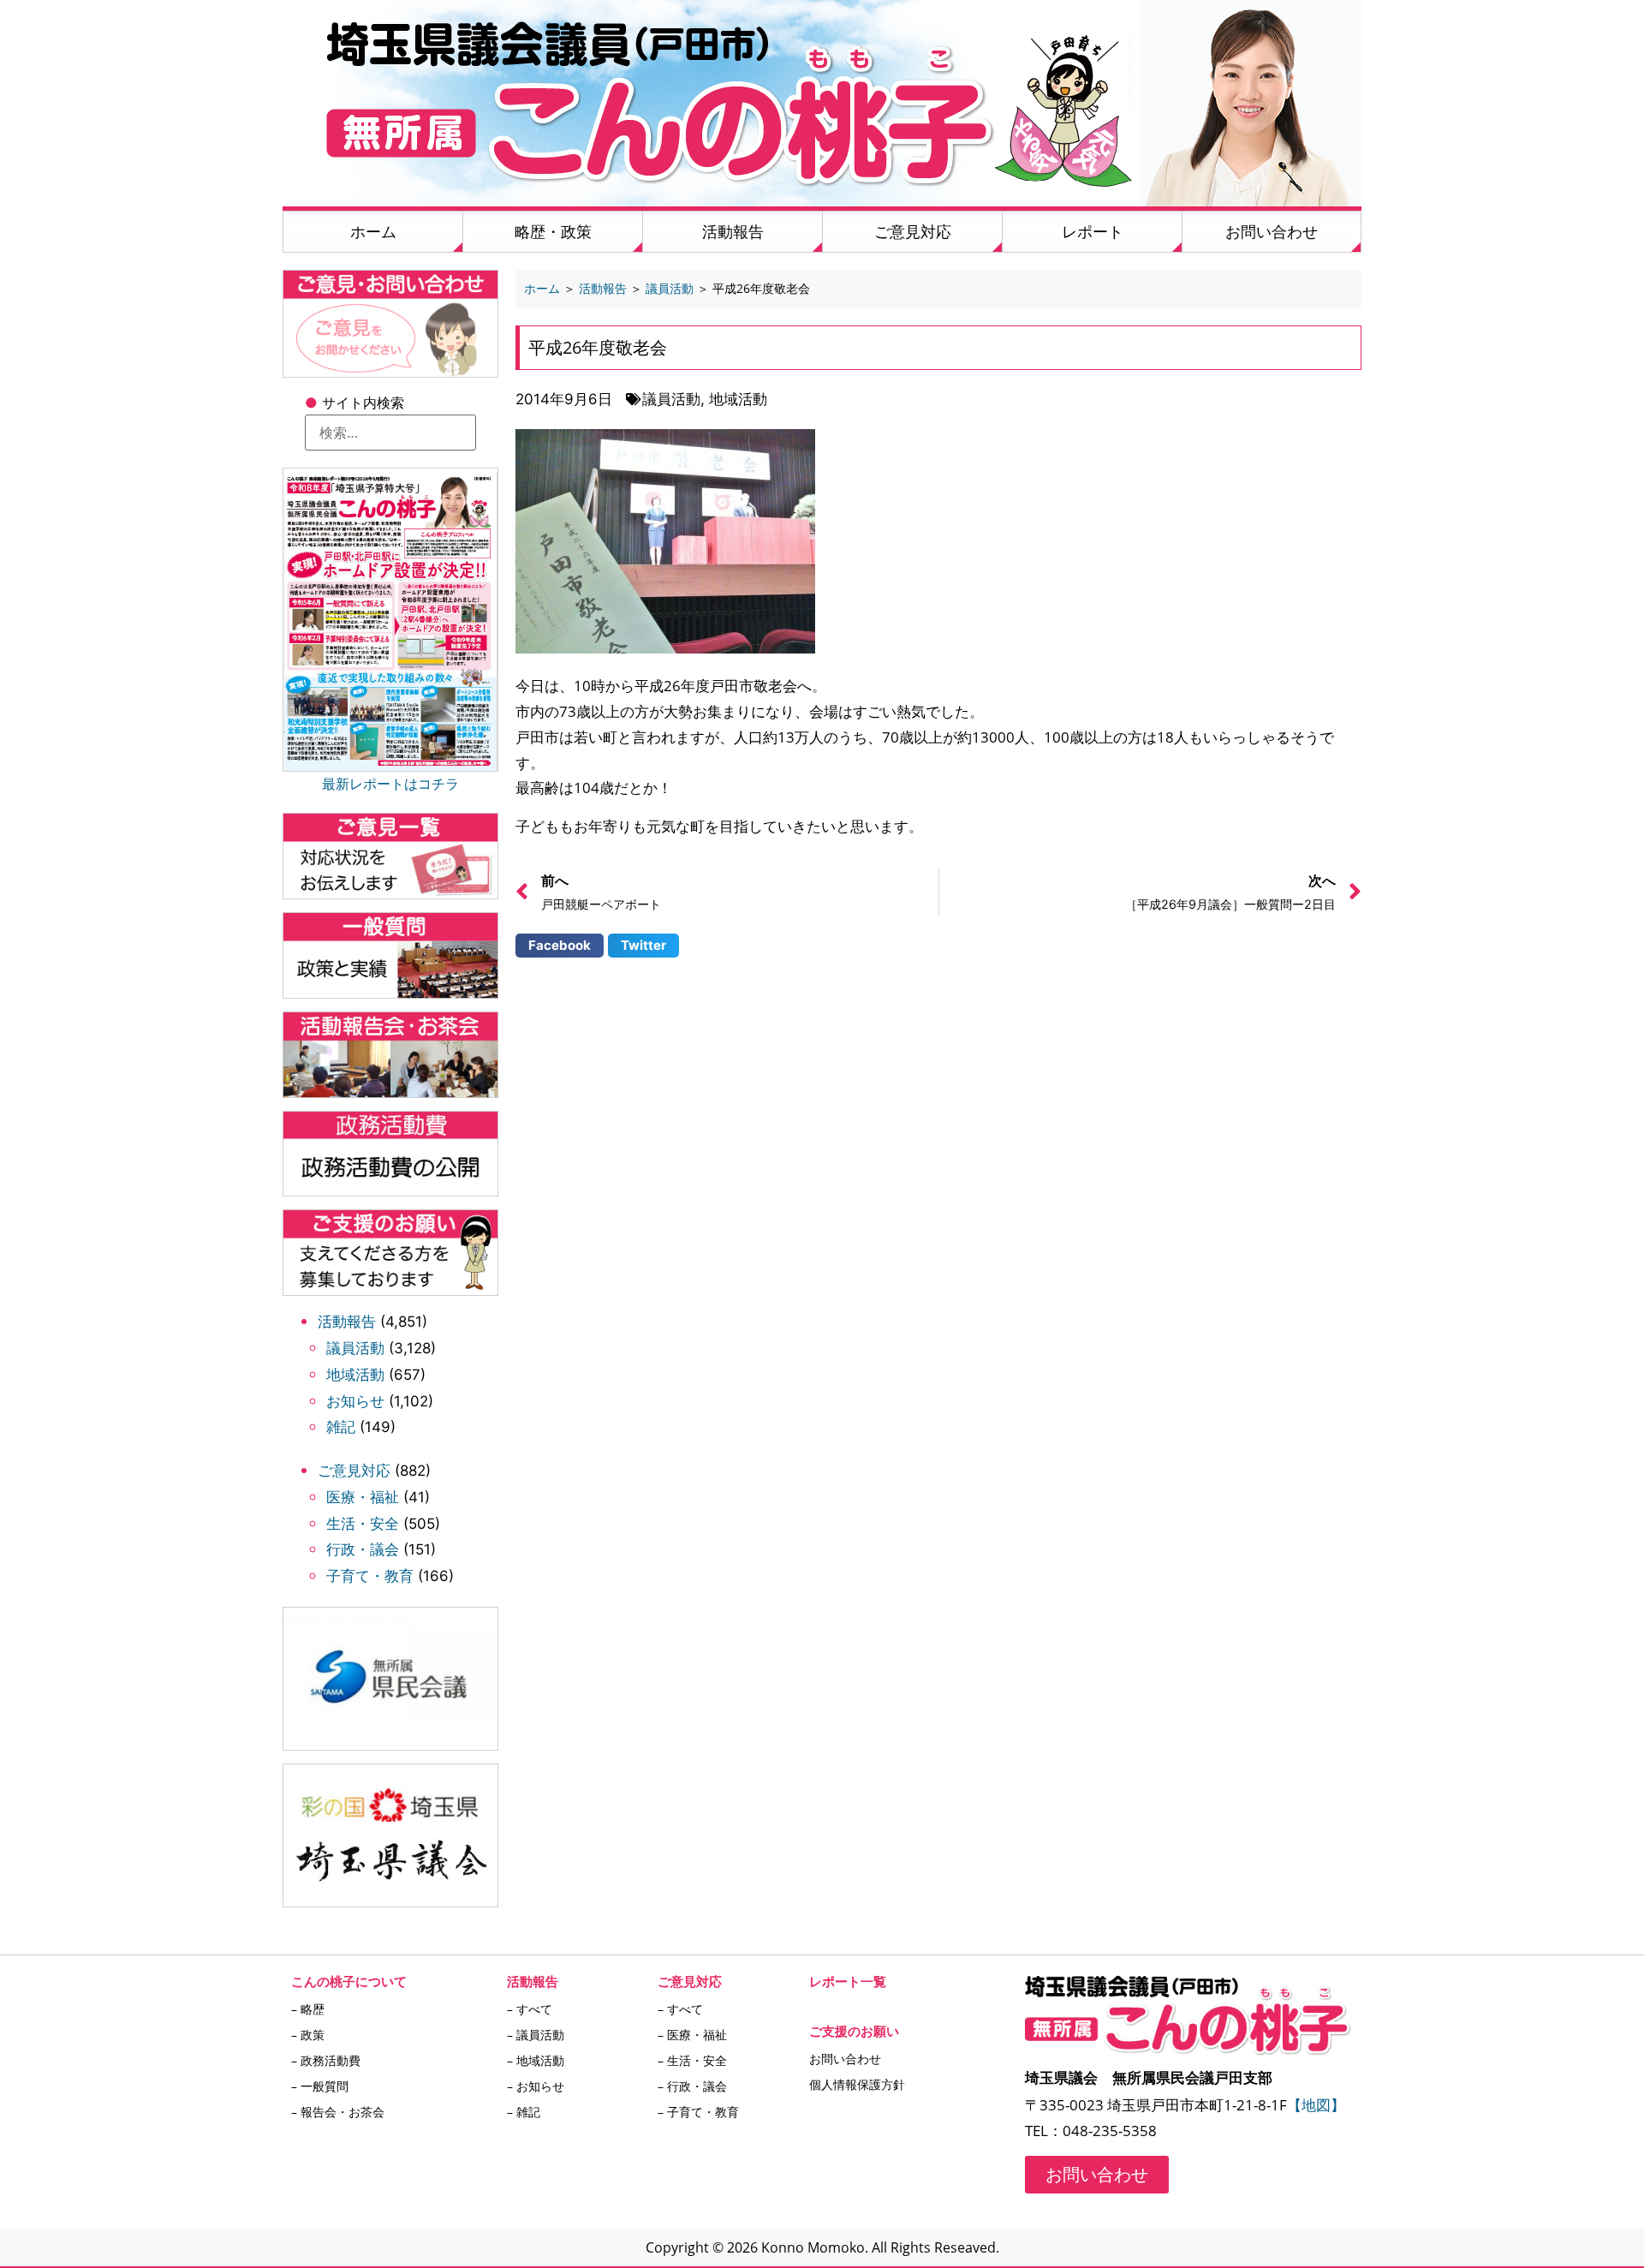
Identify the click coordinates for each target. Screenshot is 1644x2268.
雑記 (341, 1427)
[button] (560, 946)
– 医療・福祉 (692, 2035)
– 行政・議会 (692, 2086)
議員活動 (355, 1348)
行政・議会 (363, 1549)
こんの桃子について (349, 1981)
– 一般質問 (320, 2086)
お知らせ (355, 1401)
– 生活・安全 (692, 2060)
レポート (1093, 231)
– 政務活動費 (326, 2060)
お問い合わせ (1272, 231)
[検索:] (390, 433)
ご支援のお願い (854, 2031)
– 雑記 (524, 2112)
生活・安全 (363, 1524)
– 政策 (308, 2035)
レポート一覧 (848, 1981)
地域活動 (355, 1375)
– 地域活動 (536, 2060)
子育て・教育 (370, 1576)
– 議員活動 (536, 2035)
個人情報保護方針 (857, 2084)
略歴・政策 (553, 231)
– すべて (530, 2009)
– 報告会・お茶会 (338, 2112)
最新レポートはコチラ (390, 784)
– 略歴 (308, 2009)
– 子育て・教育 (698, 2112)
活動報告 (733, 231)
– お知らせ (536, 2086)
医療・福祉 (363, 1497)
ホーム (373, 231)
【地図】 (1316, 2105)
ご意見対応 (913, 231)
